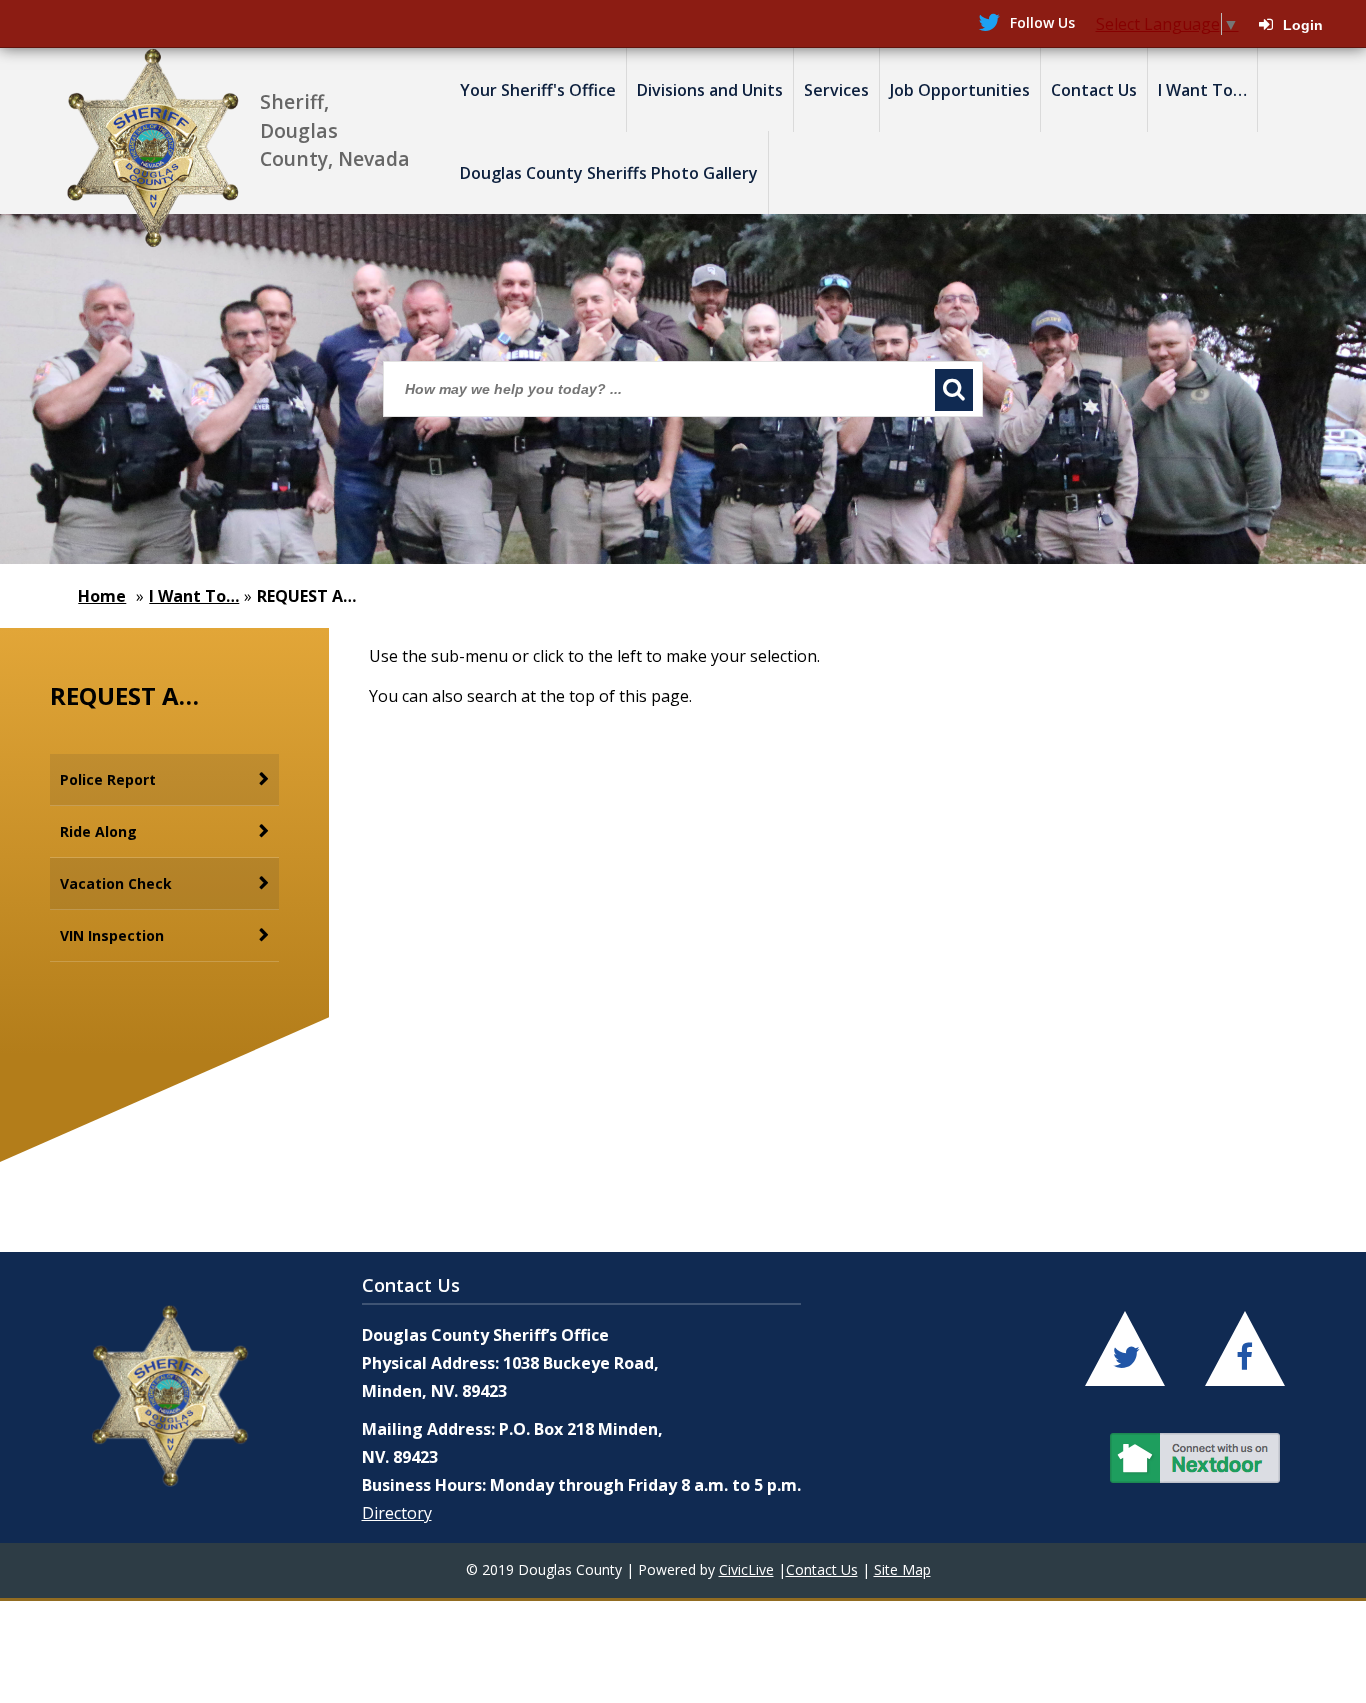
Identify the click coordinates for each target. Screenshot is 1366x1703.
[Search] (954, 390)
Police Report (108, 779)
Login (1303, 25)
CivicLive (746, 1569)
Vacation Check (116, 883)
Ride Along (98, 831)
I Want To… (194, 596)
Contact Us (822, 1569)
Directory (397, 1513)
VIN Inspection (112, 935)
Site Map (902, 1569)
